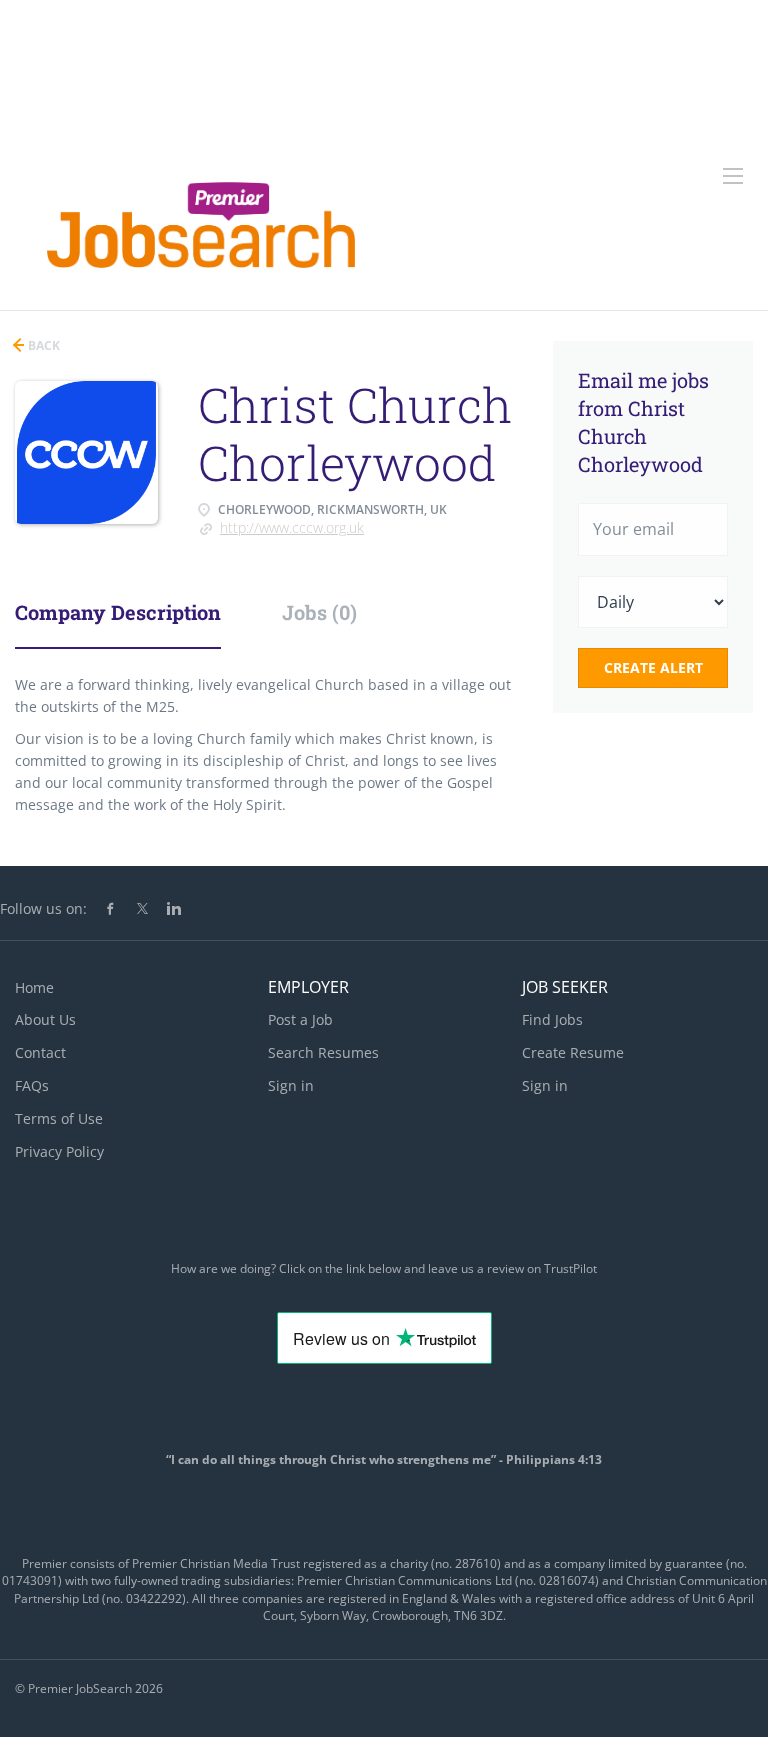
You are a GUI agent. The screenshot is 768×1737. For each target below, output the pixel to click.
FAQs (32, 1085)
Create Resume (573, 1052)
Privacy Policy (59, 1151)
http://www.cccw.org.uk (292, 527)
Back (42, 345)
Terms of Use (59, 1118)
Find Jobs (552, 1019)
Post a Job (300, 1019)
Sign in (291, 1085)
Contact (40, 1052)
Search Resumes (323, 1052)
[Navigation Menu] (733, 176)
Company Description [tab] (118, 612)
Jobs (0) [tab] (319, 612)
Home (34, 987)
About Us (45, 1019)
